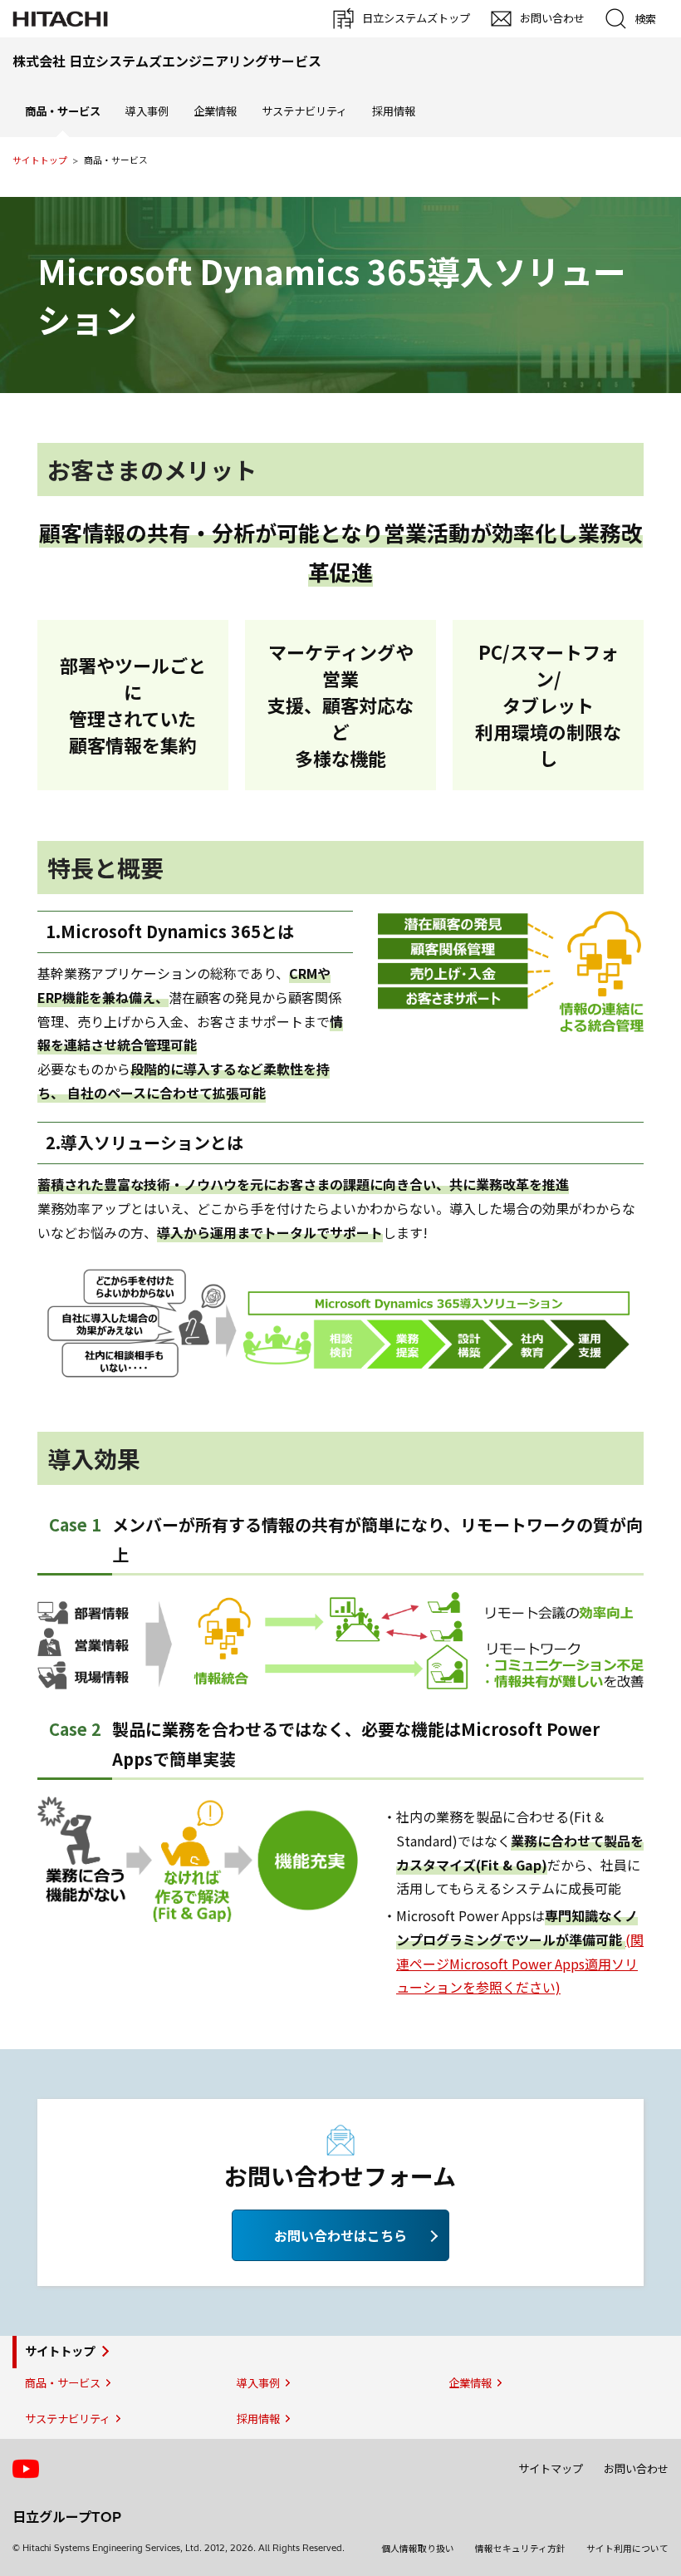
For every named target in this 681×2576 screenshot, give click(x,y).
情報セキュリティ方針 (520, 2549)
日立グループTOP (67, 2517)
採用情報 (394, 111)
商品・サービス (63, 2383)
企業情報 (215, 111)
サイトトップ (40, 160)
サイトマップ (551, 2469)
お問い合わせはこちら (340, 2235)
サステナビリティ (304, 111)
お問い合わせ (636, 2469)
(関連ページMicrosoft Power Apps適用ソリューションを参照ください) (520, 1964)
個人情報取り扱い (418, 2549)
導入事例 (147, 111)
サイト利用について (627, 2549)
